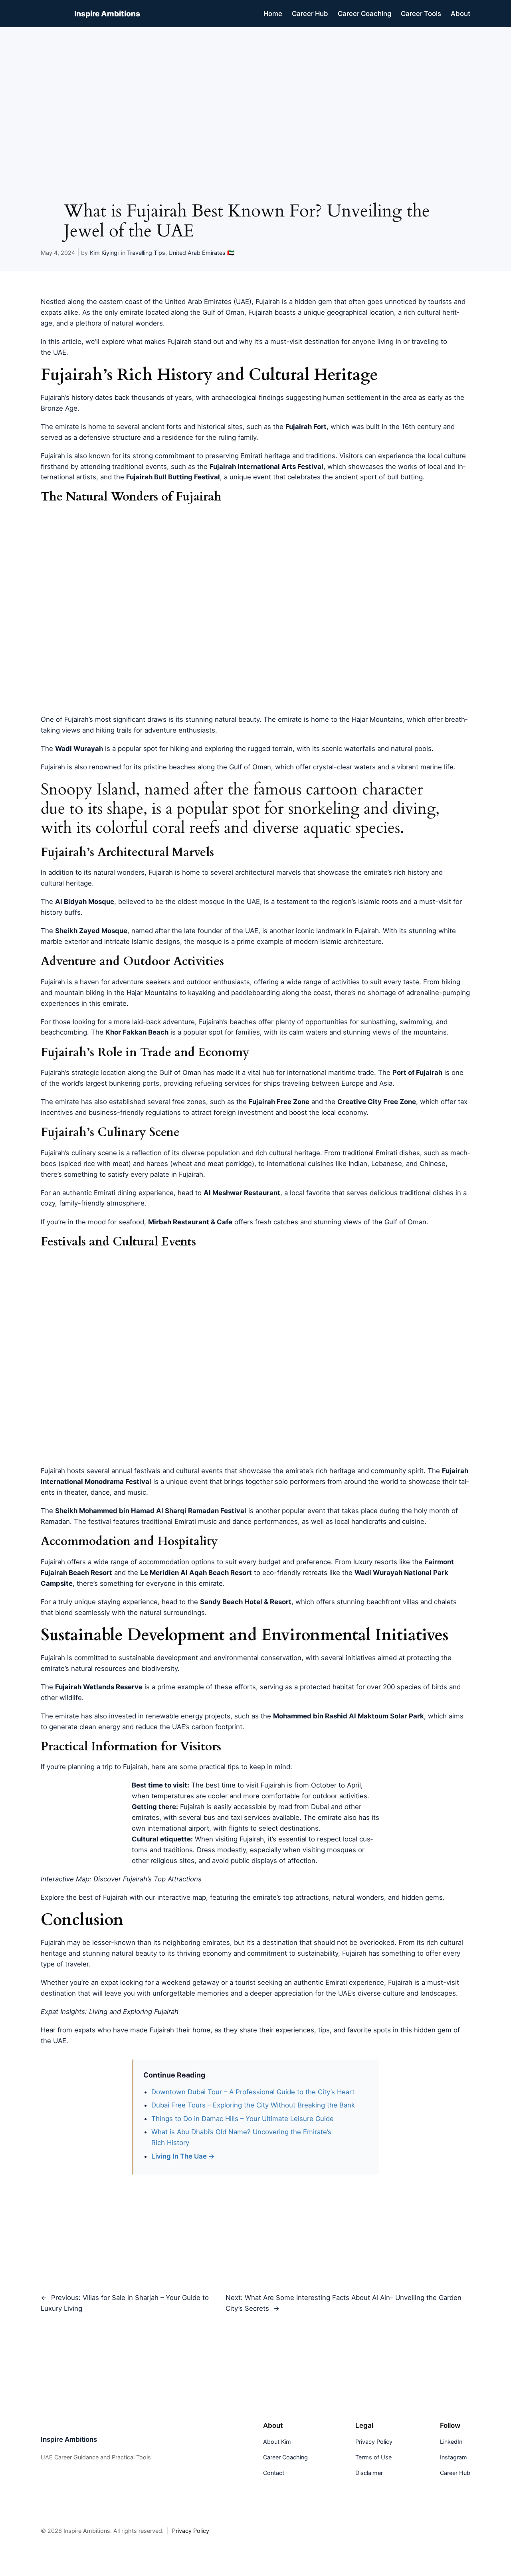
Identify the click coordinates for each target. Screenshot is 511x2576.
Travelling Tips (146, 253)
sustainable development (158, 1658)
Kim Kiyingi (104, 253)
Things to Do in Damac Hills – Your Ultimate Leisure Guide (243, 2119)
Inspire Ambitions (107, 14)
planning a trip (90, 1767)
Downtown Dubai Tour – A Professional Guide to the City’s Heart (253, 2092)
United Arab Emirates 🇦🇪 (201, 253)
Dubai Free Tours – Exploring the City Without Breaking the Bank (253, 2105)
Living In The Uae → (183, 2156)
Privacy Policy (191, 2531)
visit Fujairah (265, 1785)
